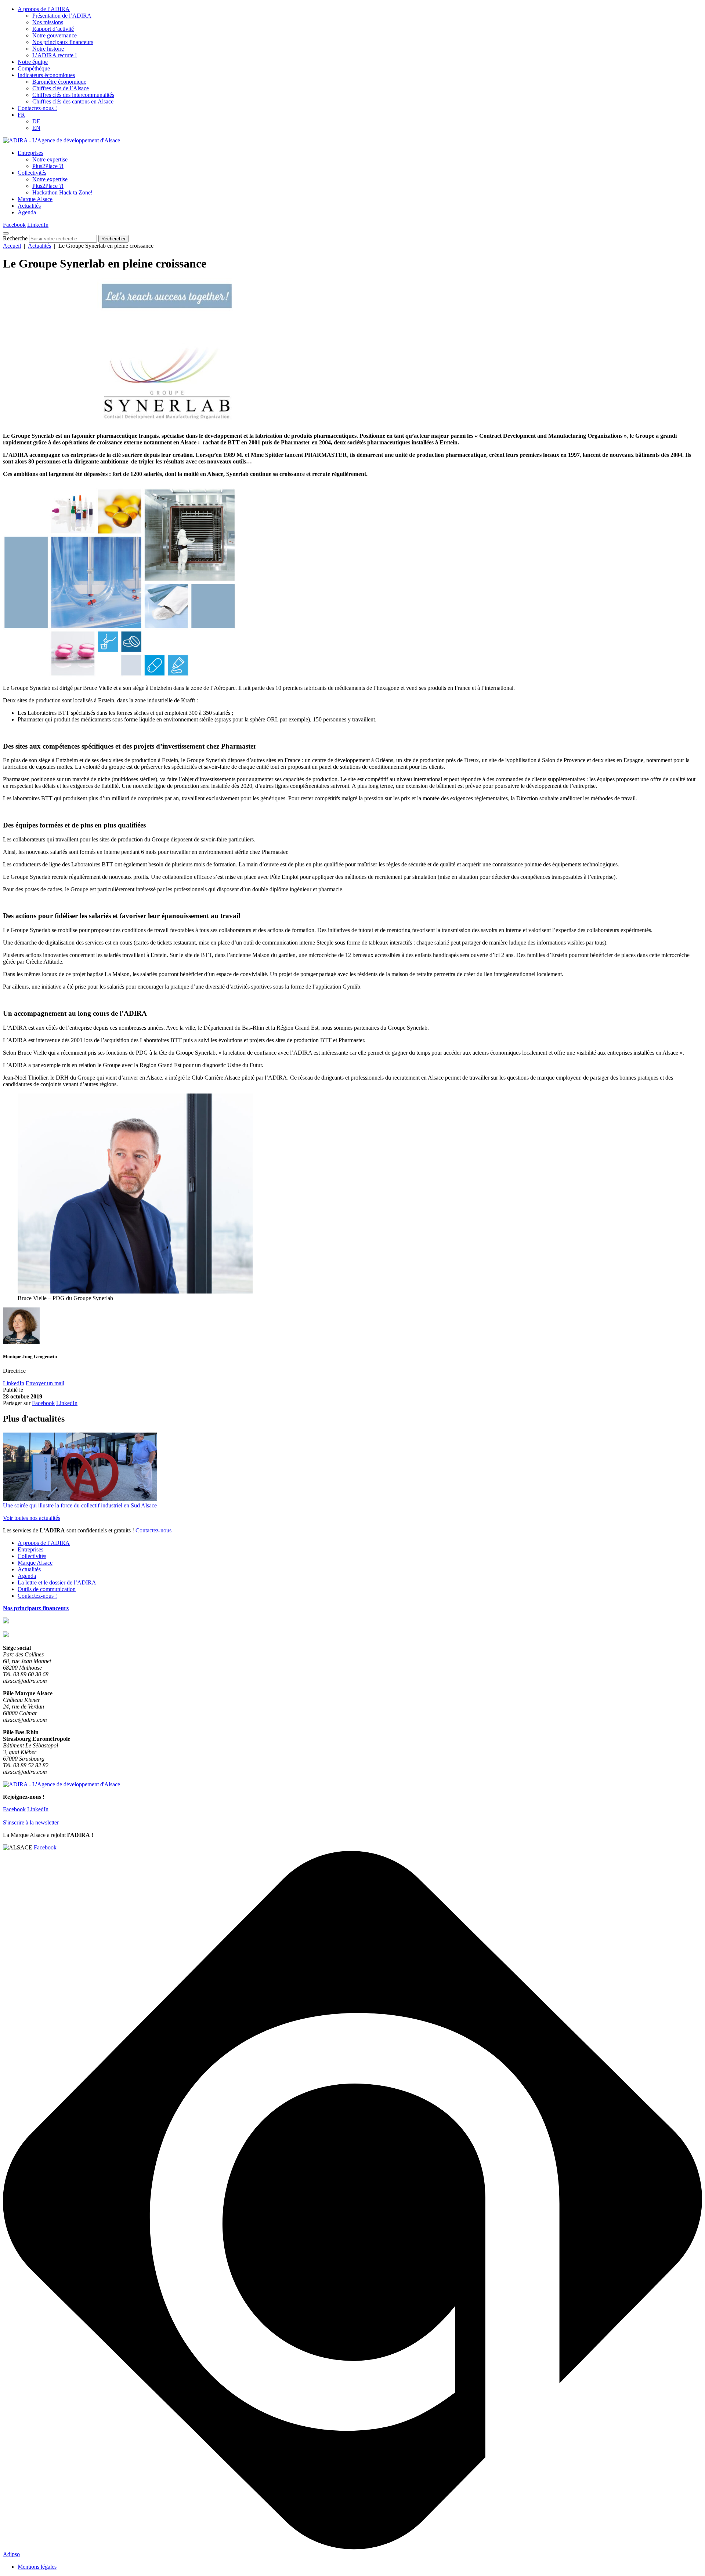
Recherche (15, 238)
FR (21, 115)
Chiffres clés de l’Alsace (61, 88)
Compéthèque (34, 68)
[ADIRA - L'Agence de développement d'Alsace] (62, 140)
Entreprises (30, 153)
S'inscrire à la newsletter (31, 1822)
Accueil (12, 246)
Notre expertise (50, 159)
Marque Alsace (35, 199)
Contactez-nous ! (37, 108)
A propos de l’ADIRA (44, 9)
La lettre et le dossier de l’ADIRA (57, 1582)
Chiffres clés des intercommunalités (73, 95)
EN (36, 128)
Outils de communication (47, 1589)
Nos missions (48, 22)
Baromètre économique (59, 82)
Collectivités (32, 173)
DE (36, 121)
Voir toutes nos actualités (32, 1518)
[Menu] (6, 233)
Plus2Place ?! (48, 166)
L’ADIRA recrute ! (55, 55)
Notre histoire (48, 49)
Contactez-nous (153, 1530)
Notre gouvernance (55, 35)
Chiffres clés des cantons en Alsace (73, 101)
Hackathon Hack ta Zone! (62, 192)
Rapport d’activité (53, 29)
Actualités (29, 206)
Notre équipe (33, 62)
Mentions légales (37, 2567)
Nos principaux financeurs (63, 42)
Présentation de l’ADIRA (62, 16)
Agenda (27, 212)
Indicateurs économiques (46, 75)
